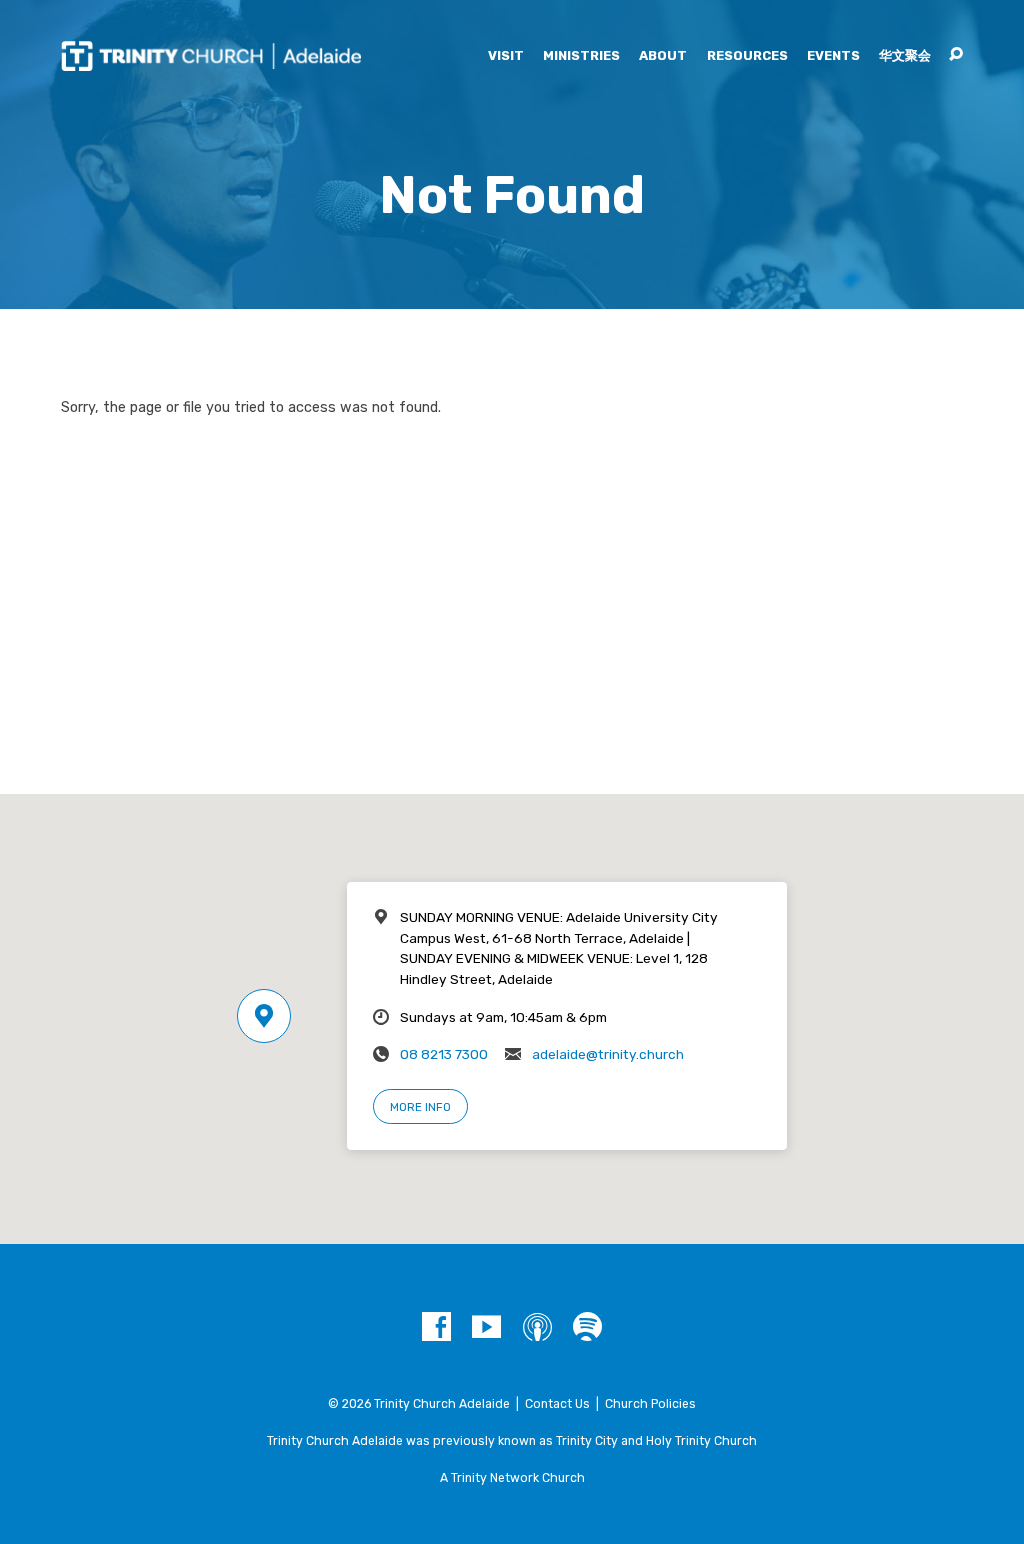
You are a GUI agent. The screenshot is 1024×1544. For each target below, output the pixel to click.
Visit (506, 56)
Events (833, 56)
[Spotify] (587, 1327)
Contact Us (557, 1404)
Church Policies (650, 1404)
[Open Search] (956, 55)
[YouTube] (486, 1327)
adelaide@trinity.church (608, 1054)
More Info (420, 1107)
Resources (747, 56)
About (663, 56)
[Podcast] (537, 1327)
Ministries (581, 56)
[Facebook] (436, 1327)
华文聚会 (905, 56)
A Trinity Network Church (512, 1478)
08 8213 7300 (444, 1054)
